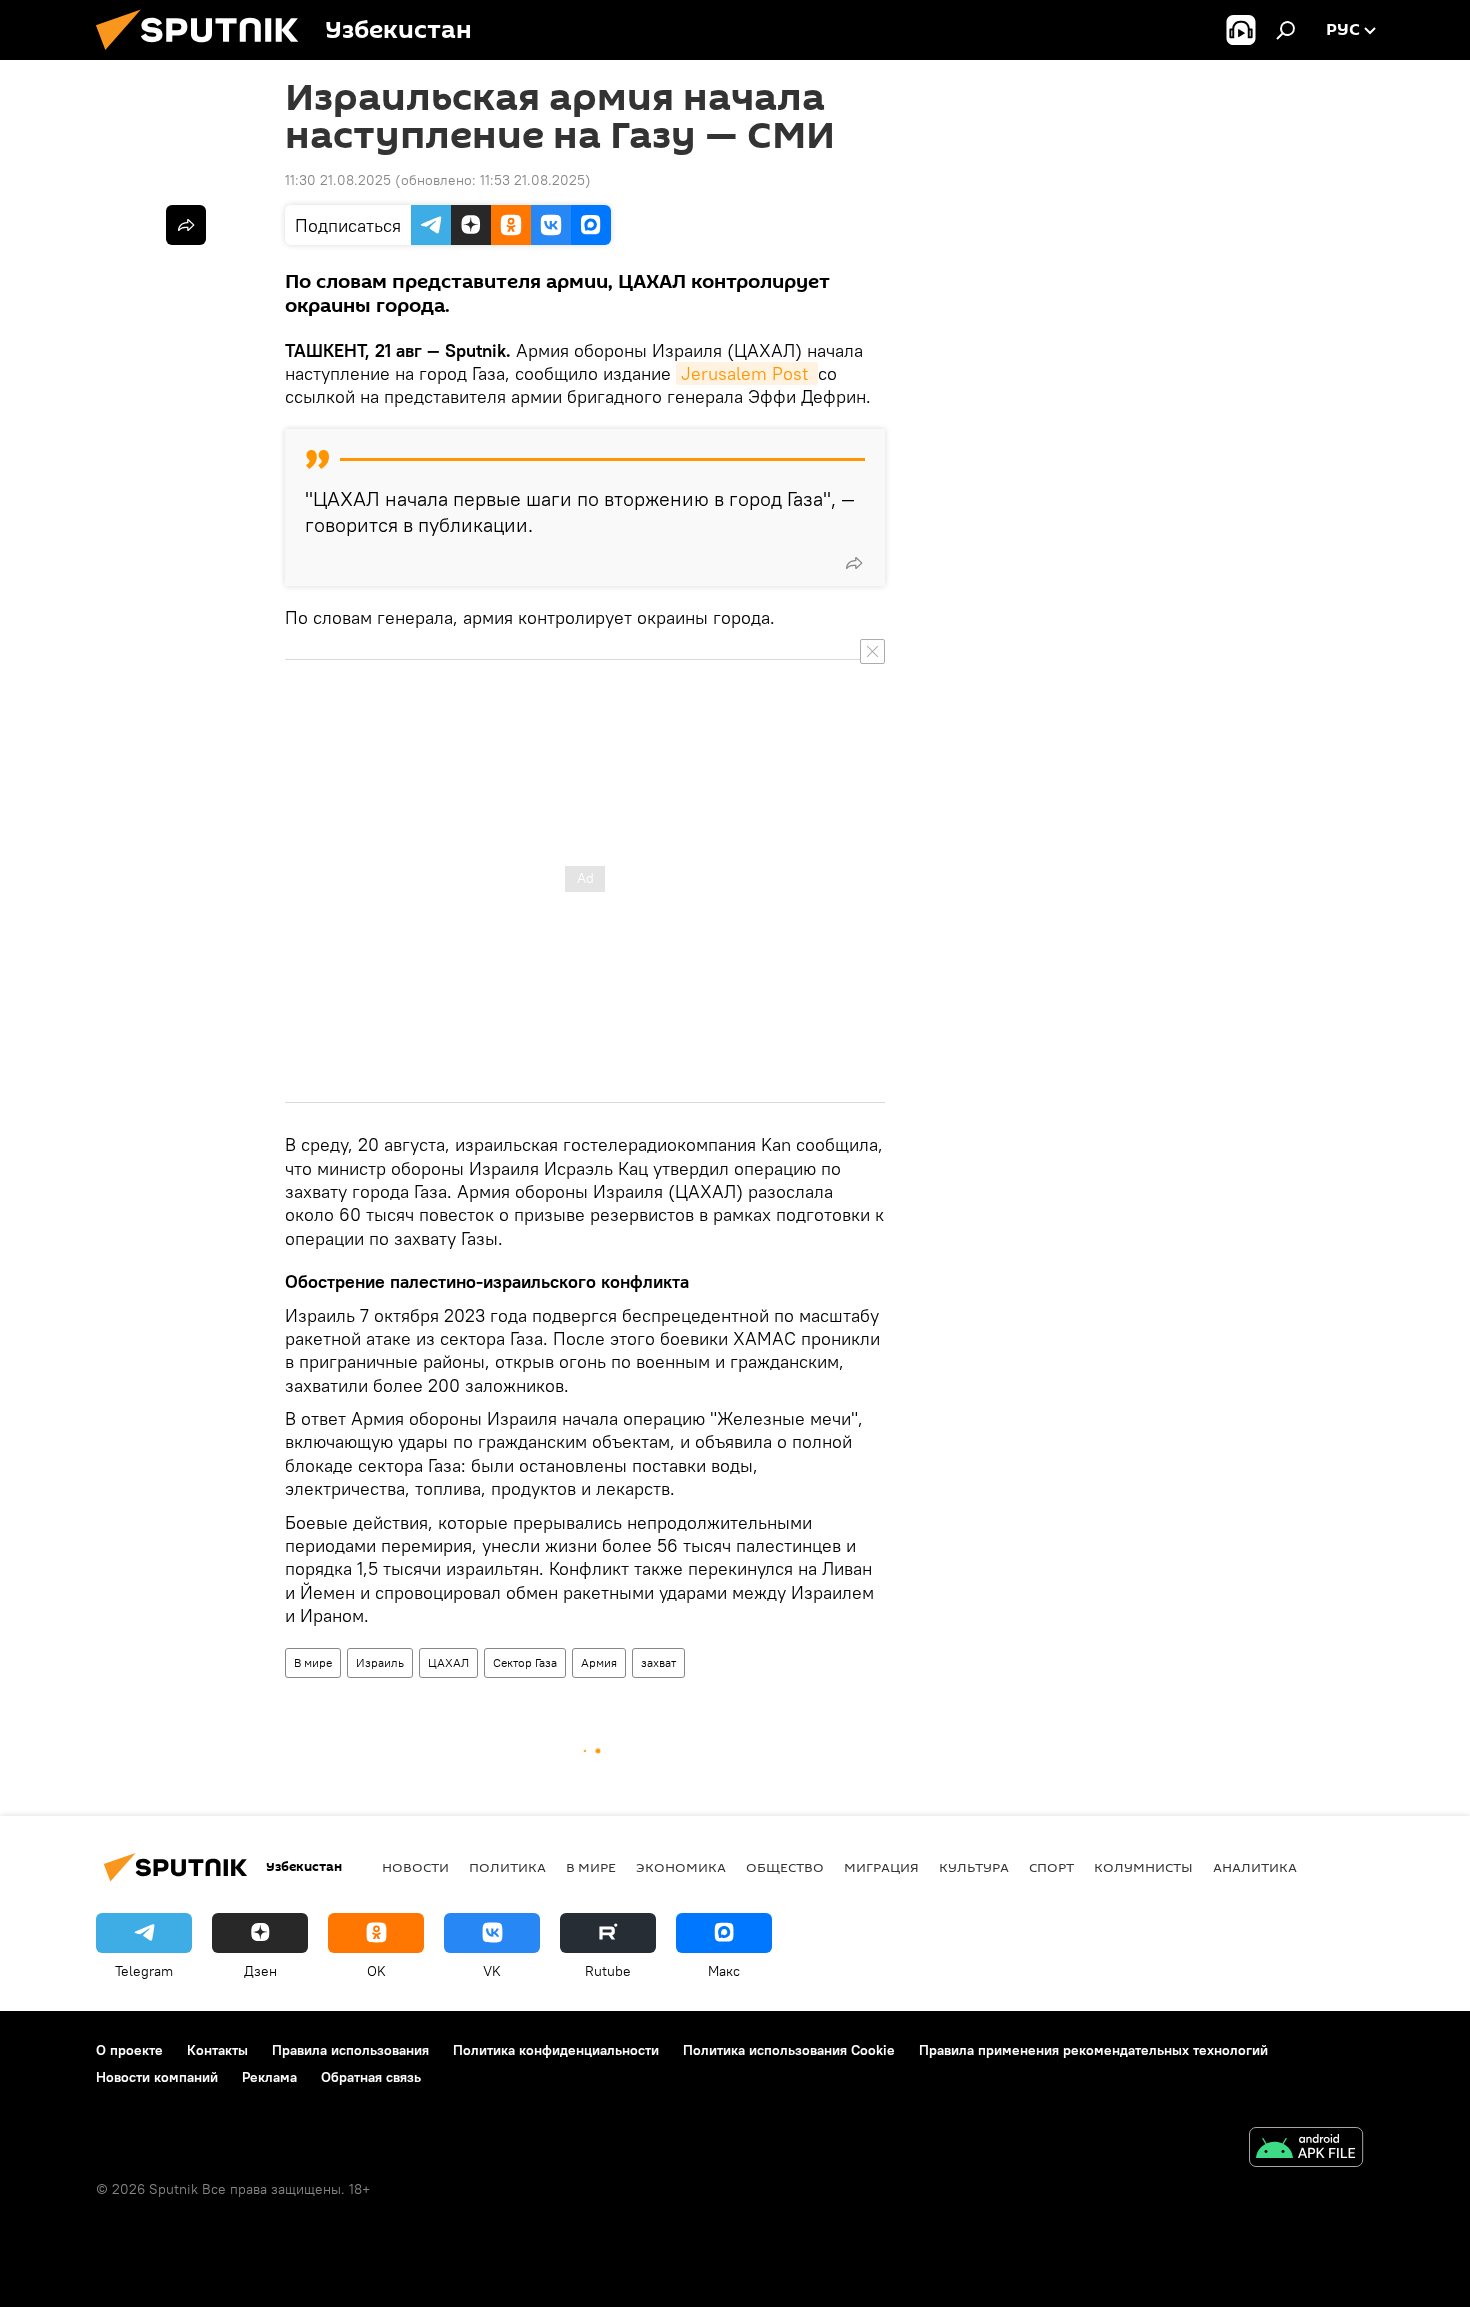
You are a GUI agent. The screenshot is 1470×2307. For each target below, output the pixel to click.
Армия (599, 1662)
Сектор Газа (525, 1662)
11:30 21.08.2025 (338, 180)
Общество (785, 1867)
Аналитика (1255, 1867)
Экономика (681, 1867)
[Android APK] (1306, 2149)
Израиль (380, 1662)
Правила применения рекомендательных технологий (1093, 2050)
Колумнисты (1143, 1867)
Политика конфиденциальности (556, 2050)
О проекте (129, 2050)
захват (658, 1662)
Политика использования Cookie (789, 2050)
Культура (974, 1867)
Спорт (1051, 1867)
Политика (507, 1867)
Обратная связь (371, 2077)
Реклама (269, 2077)
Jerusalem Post (747, 373)
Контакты (217, 2050)
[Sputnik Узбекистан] (205, 55)
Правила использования (350, 2050)
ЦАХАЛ (448, 1662)
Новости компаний (157, 2077)
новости (415, 1867)
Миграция (881, 1867)
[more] (854, 563)
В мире (313, 1662)
